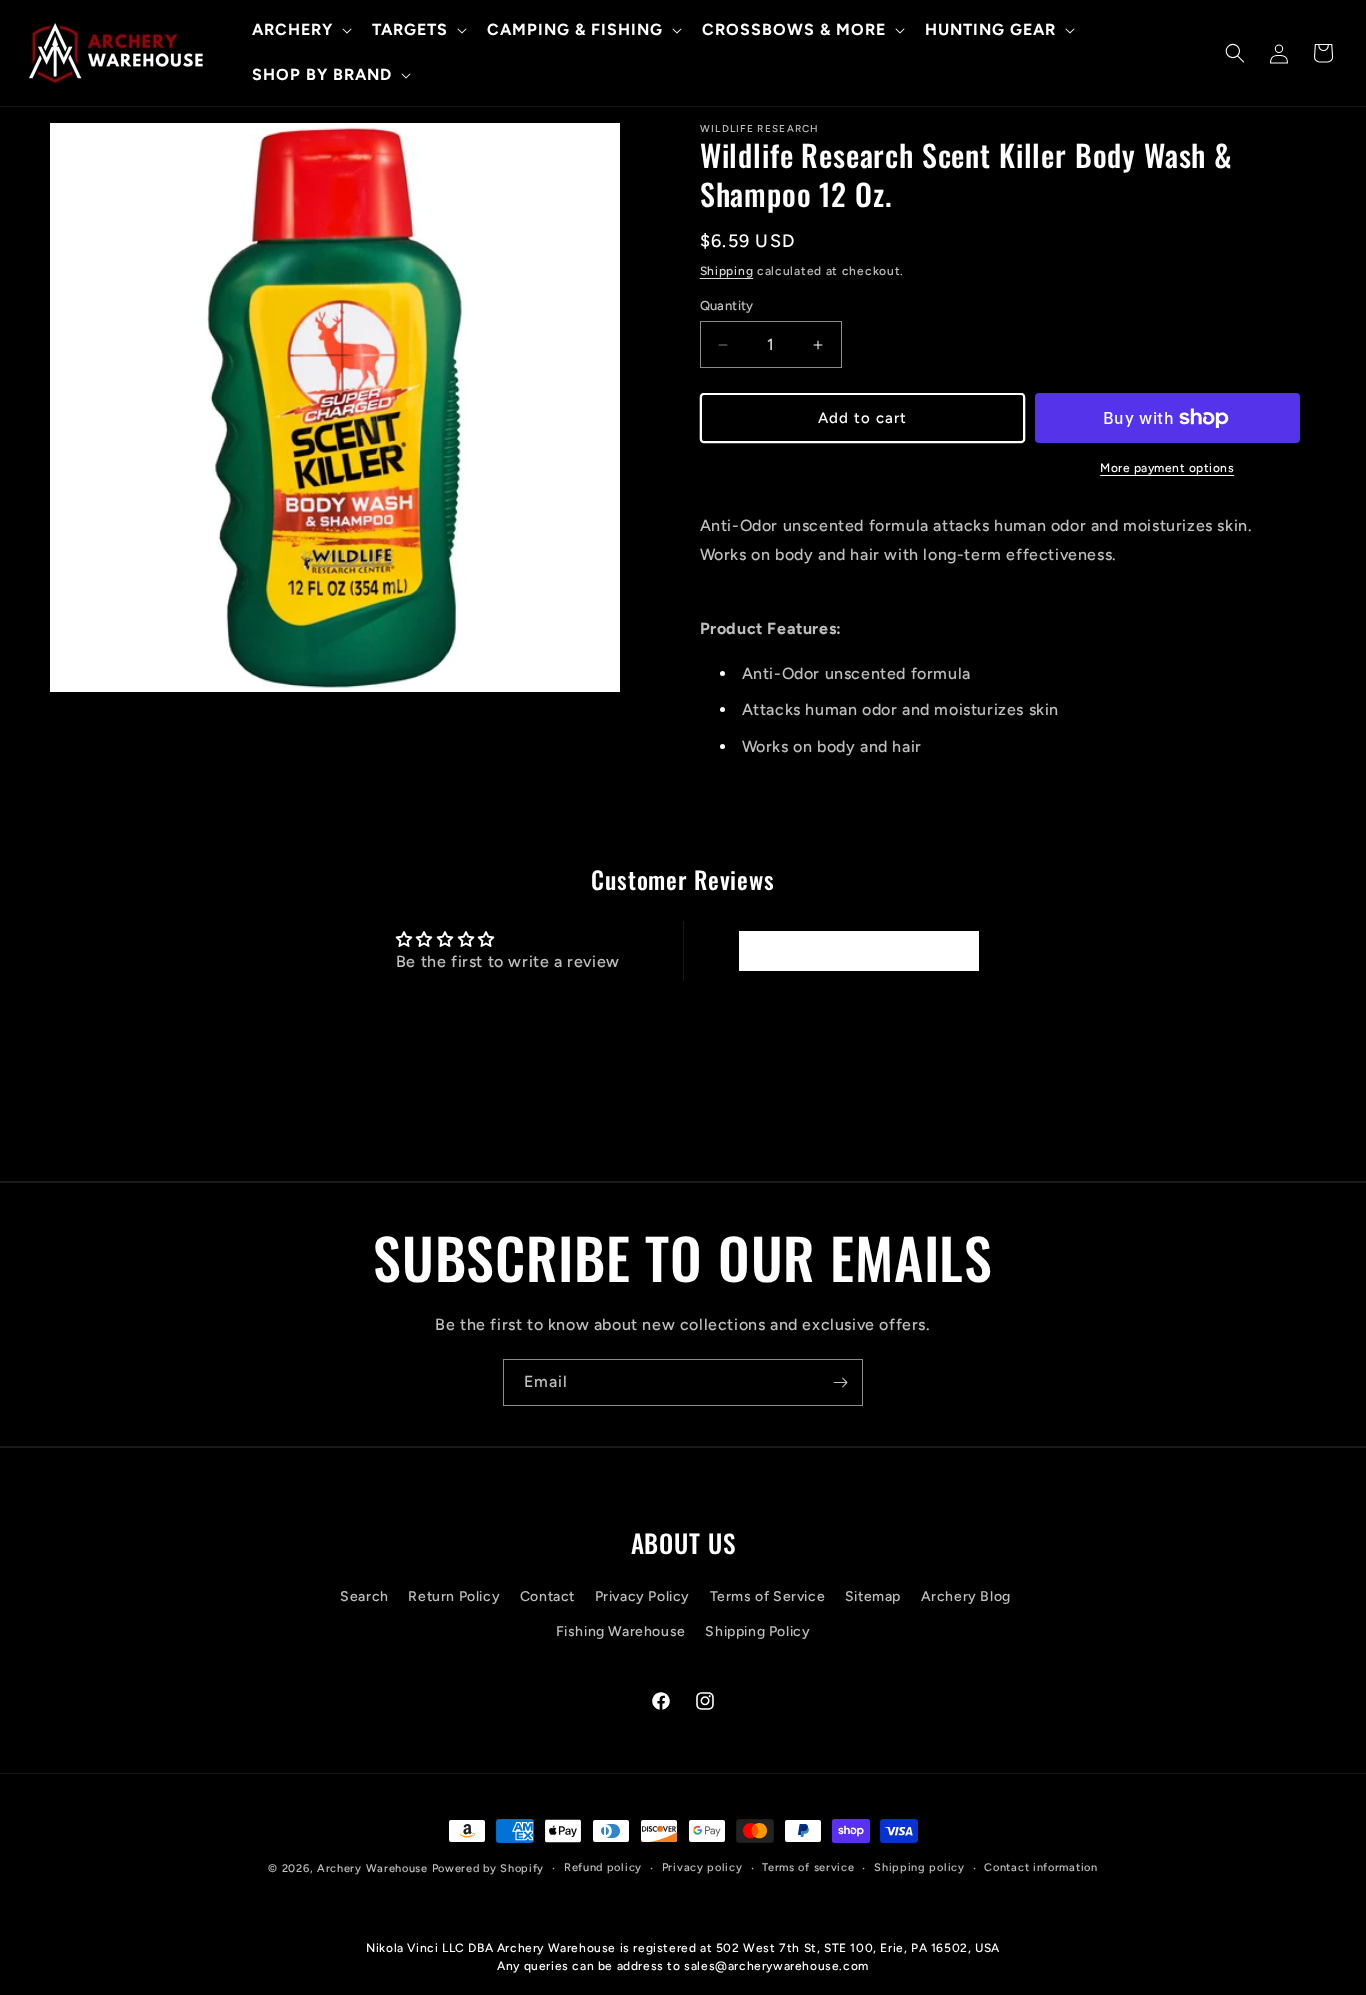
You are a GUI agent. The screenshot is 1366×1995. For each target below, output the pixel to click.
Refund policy (603, 1867)
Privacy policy (702, 1867)
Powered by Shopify (488, 1868)
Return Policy (454, 1596)
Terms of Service (768, 1596)
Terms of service (808, 1867)
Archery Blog (966, 1596)
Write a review (858, 950)
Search (364, 1596)
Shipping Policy (757, 1631)
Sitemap (873, 1596)
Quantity (727, 305)
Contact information (1040, 1867)
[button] (300, 30)
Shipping (727, 271)
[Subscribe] (840, 1382)
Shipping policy (919, 1867)
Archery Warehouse (372, 1868)
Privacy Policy (642, 1596)
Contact (547, 1596)
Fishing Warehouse (621, 1631)
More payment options (1167, 468)
